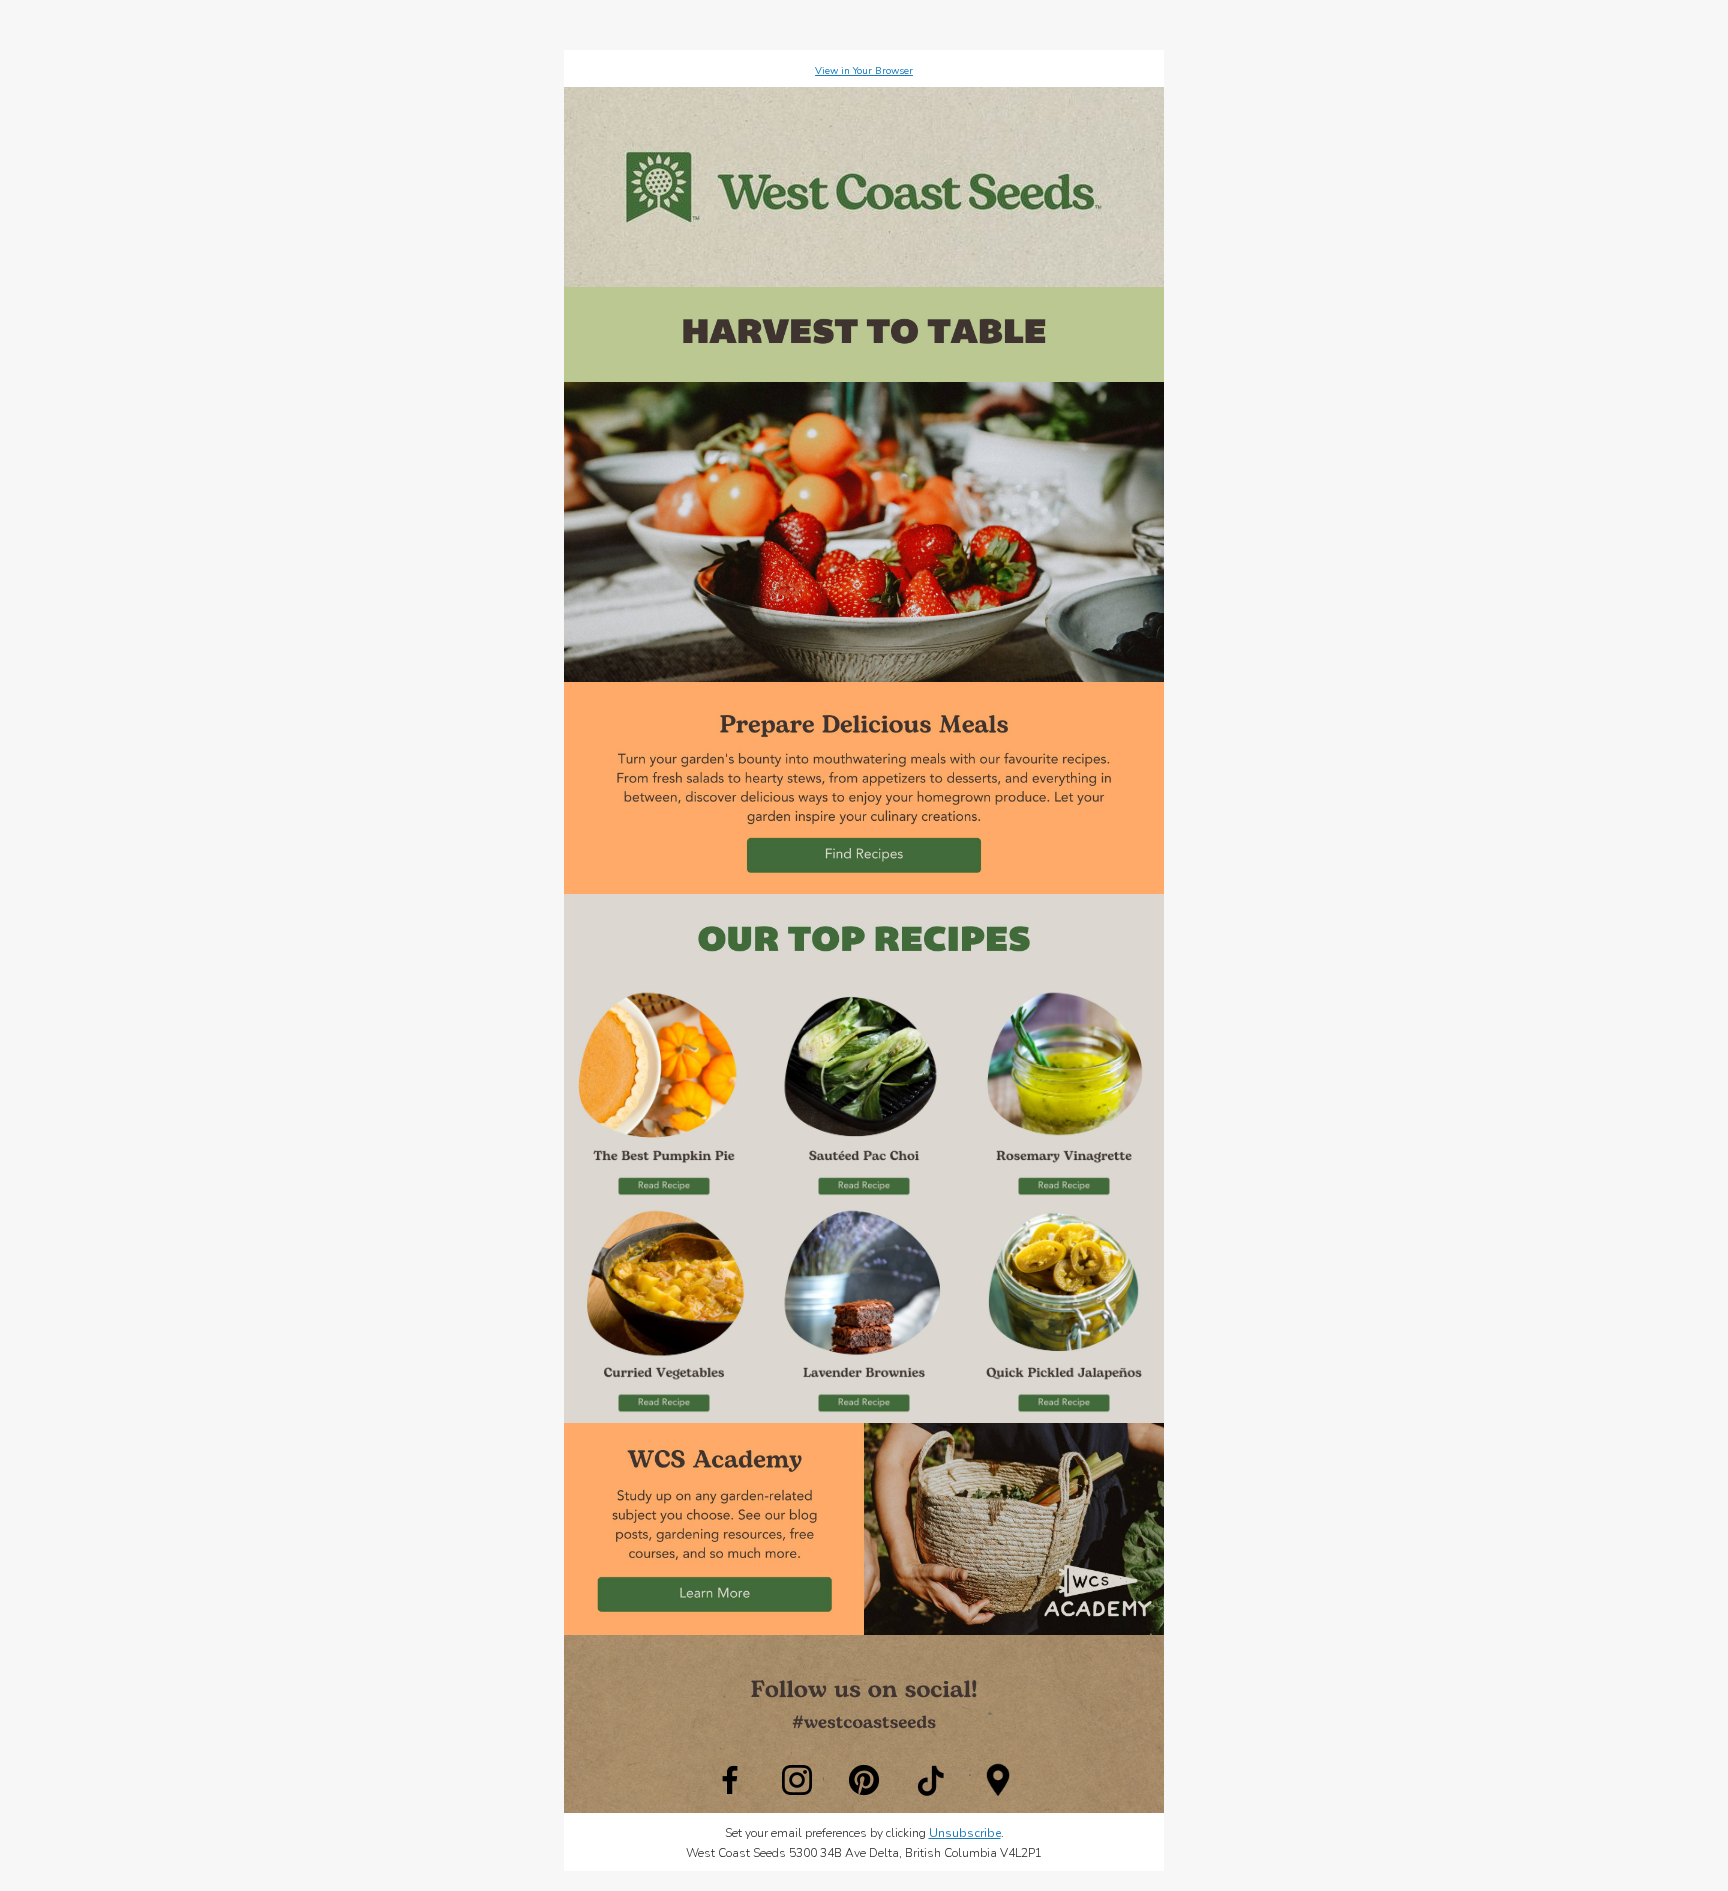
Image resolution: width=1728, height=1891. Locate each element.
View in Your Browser (864, 71)
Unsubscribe (965, 1833)
